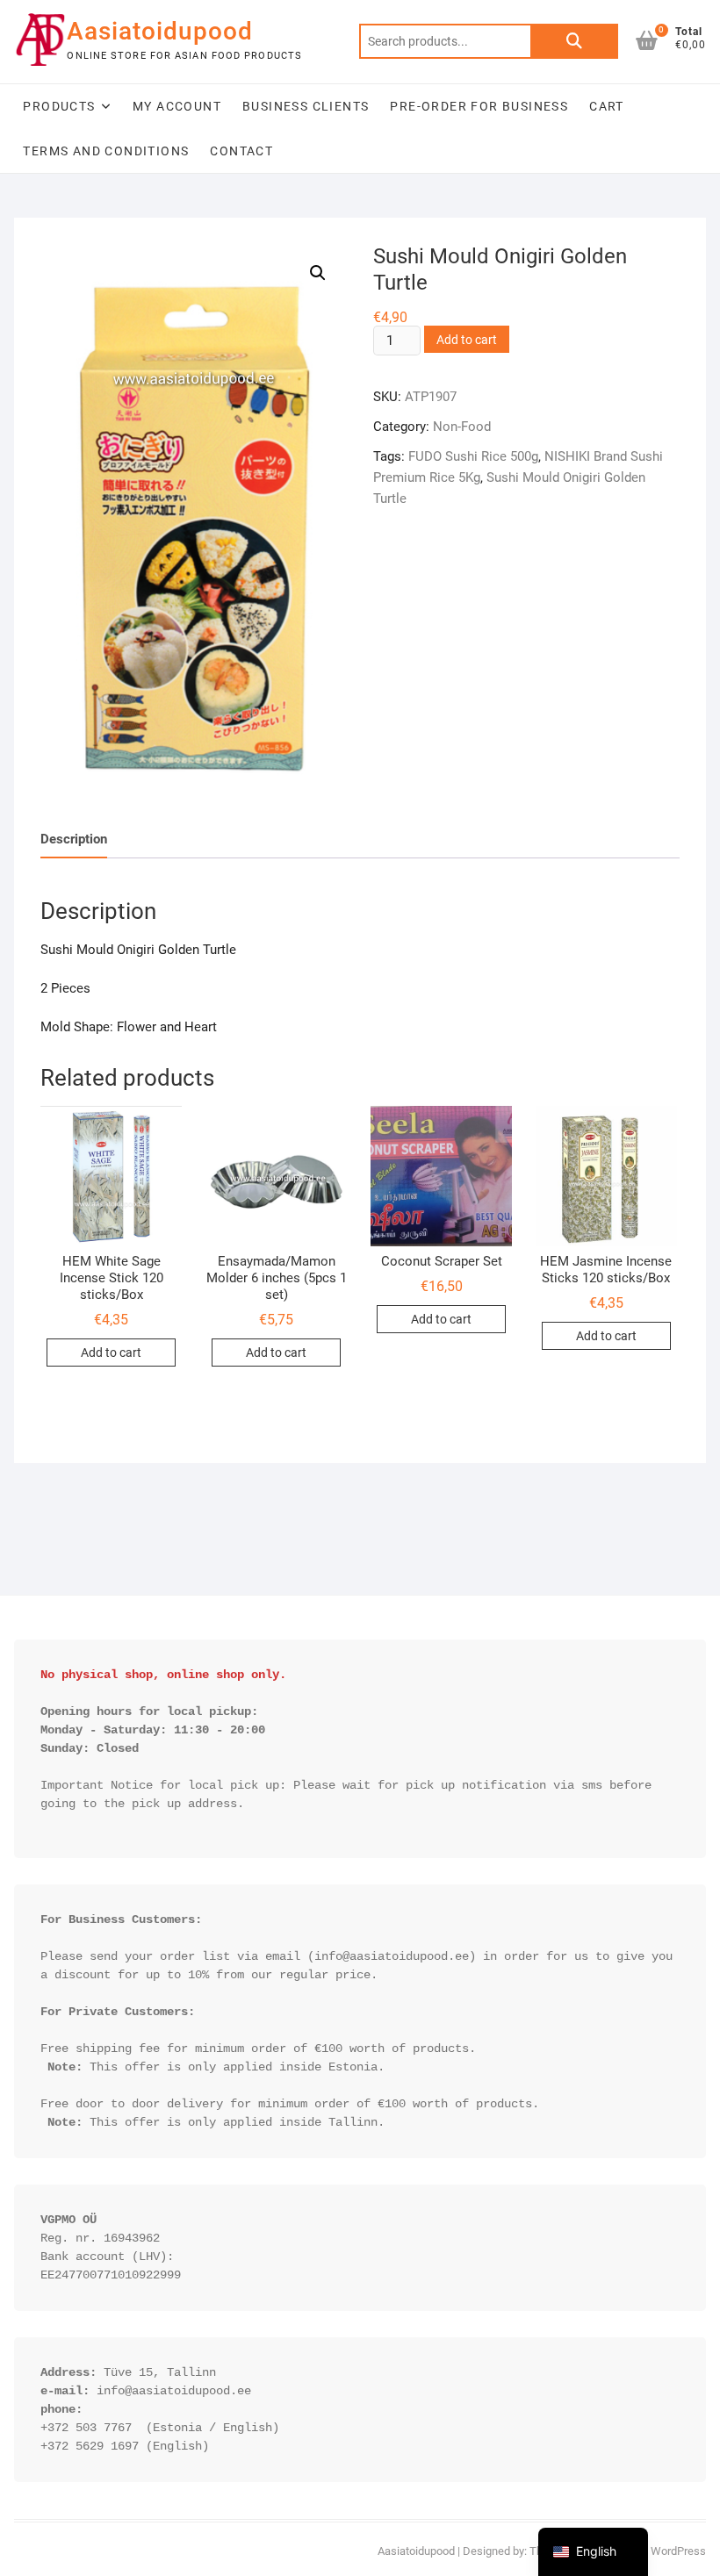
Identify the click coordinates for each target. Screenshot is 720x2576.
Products (59, 106)
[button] (318, 273)
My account (177, 106)
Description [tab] (74, 839)
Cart (607, 106)
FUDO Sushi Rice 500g (473, 456)
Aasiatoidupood (160, 31)
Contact (241, 151)
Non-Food (462, 427)
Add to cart (467, 340)
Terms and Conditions (106, 151)
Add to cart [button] (111, 1353)
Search (574, 41)
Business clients (306, 106)
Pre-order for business (479, 106)
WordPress (678, 2551)
